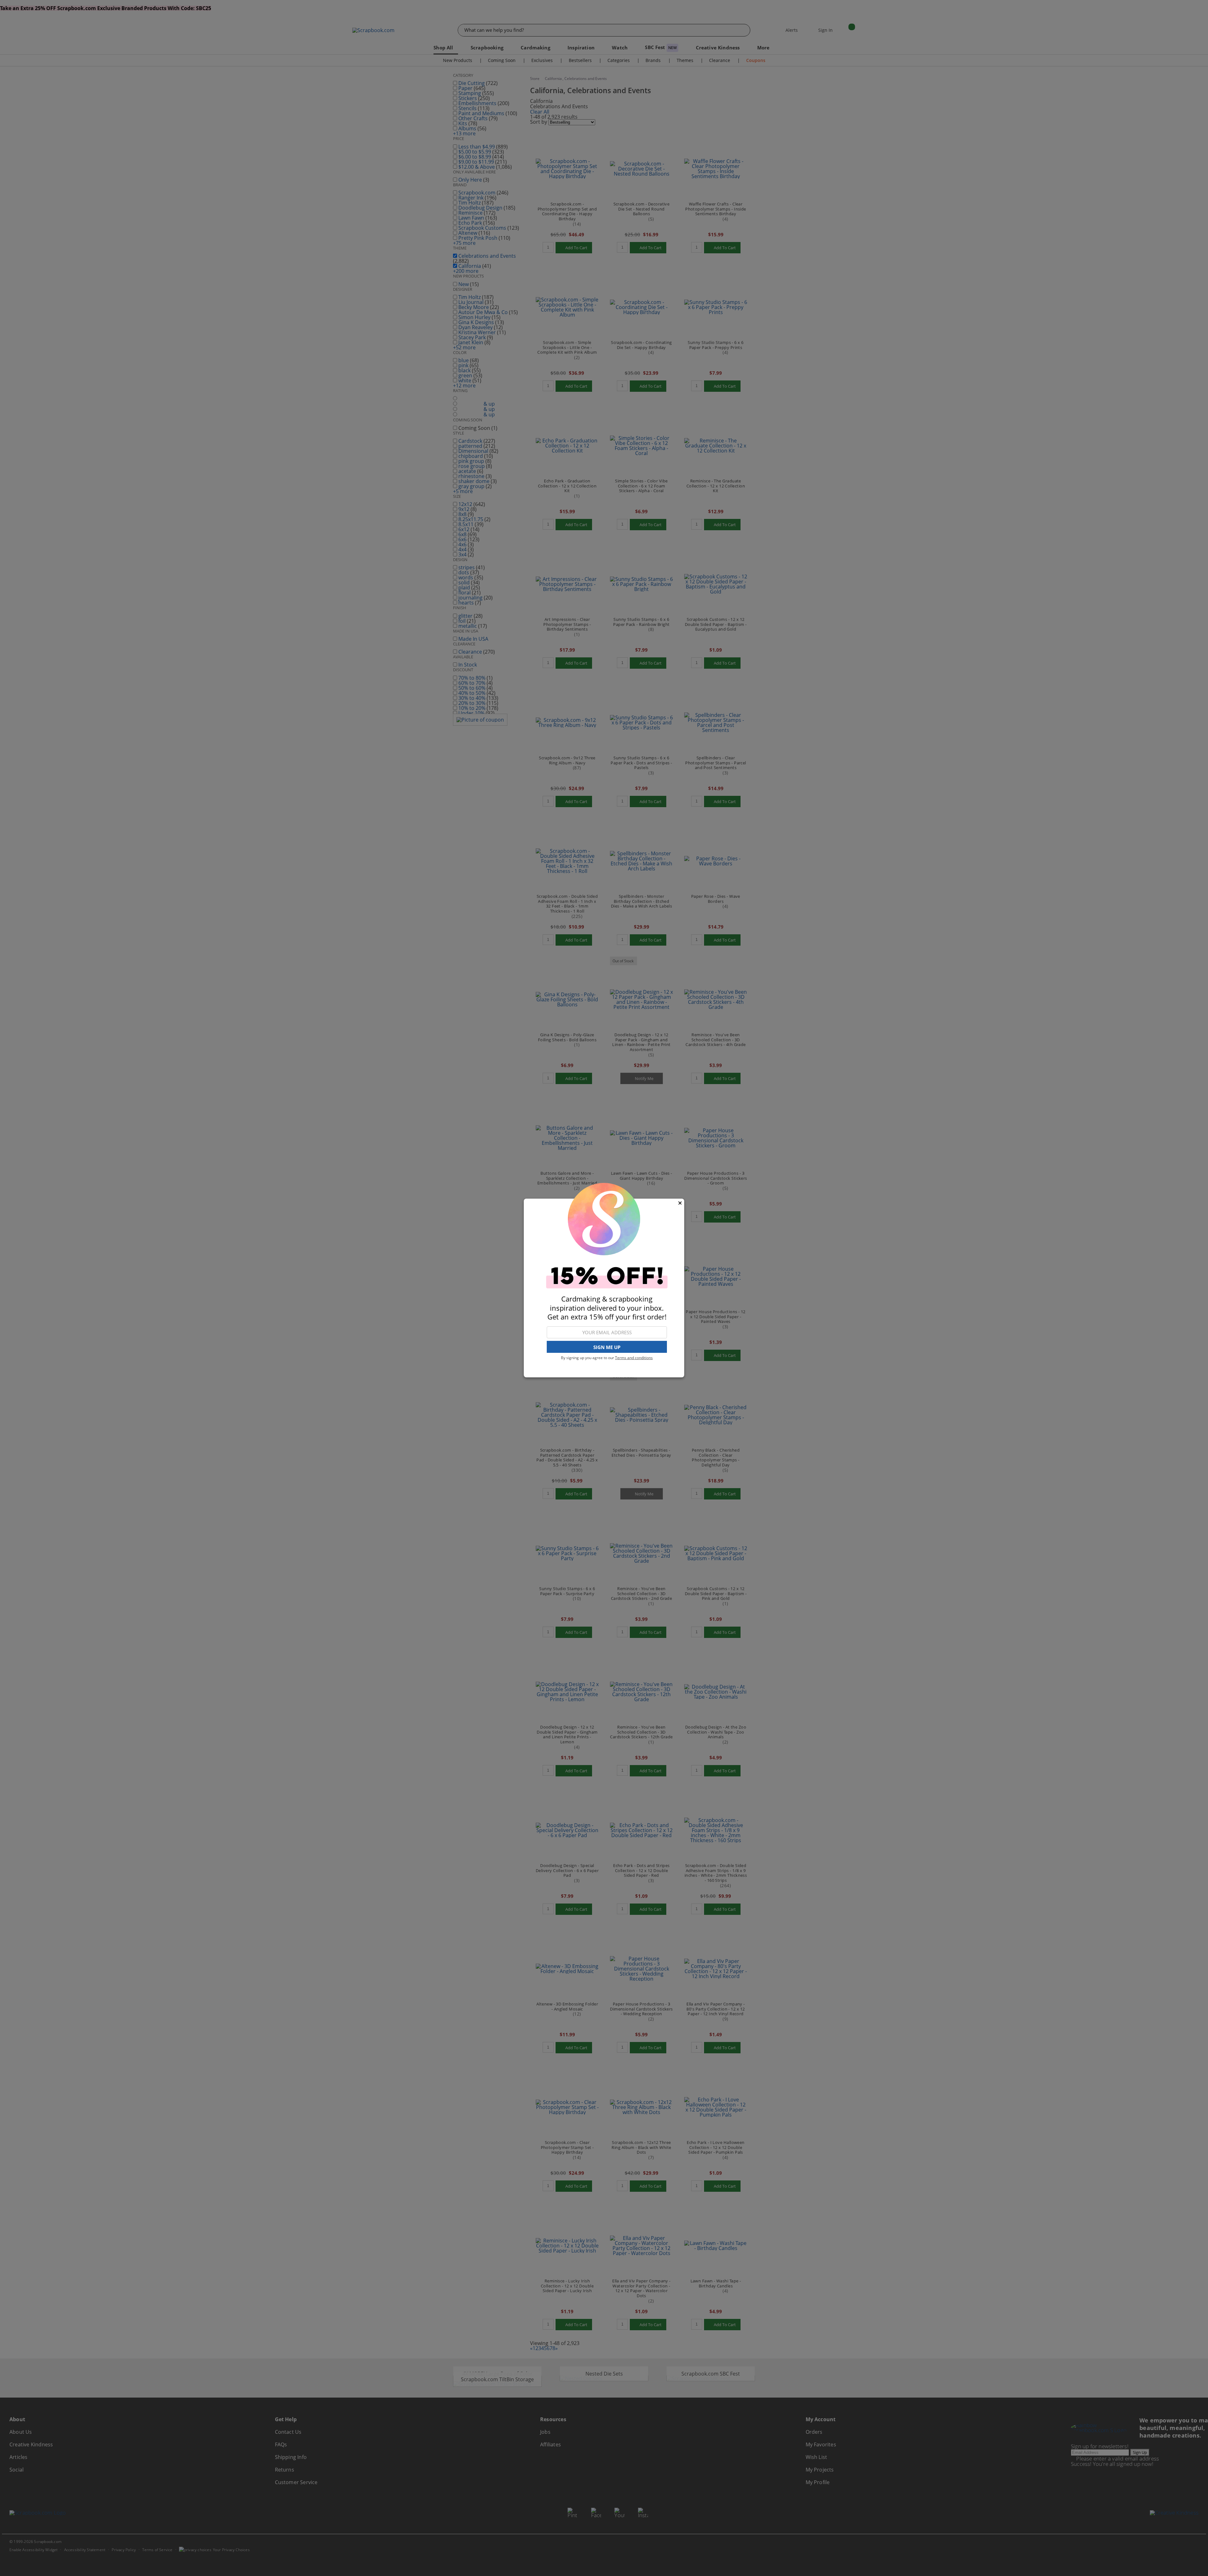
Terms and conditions (634, 1358)
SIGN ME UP (607, 1347)
